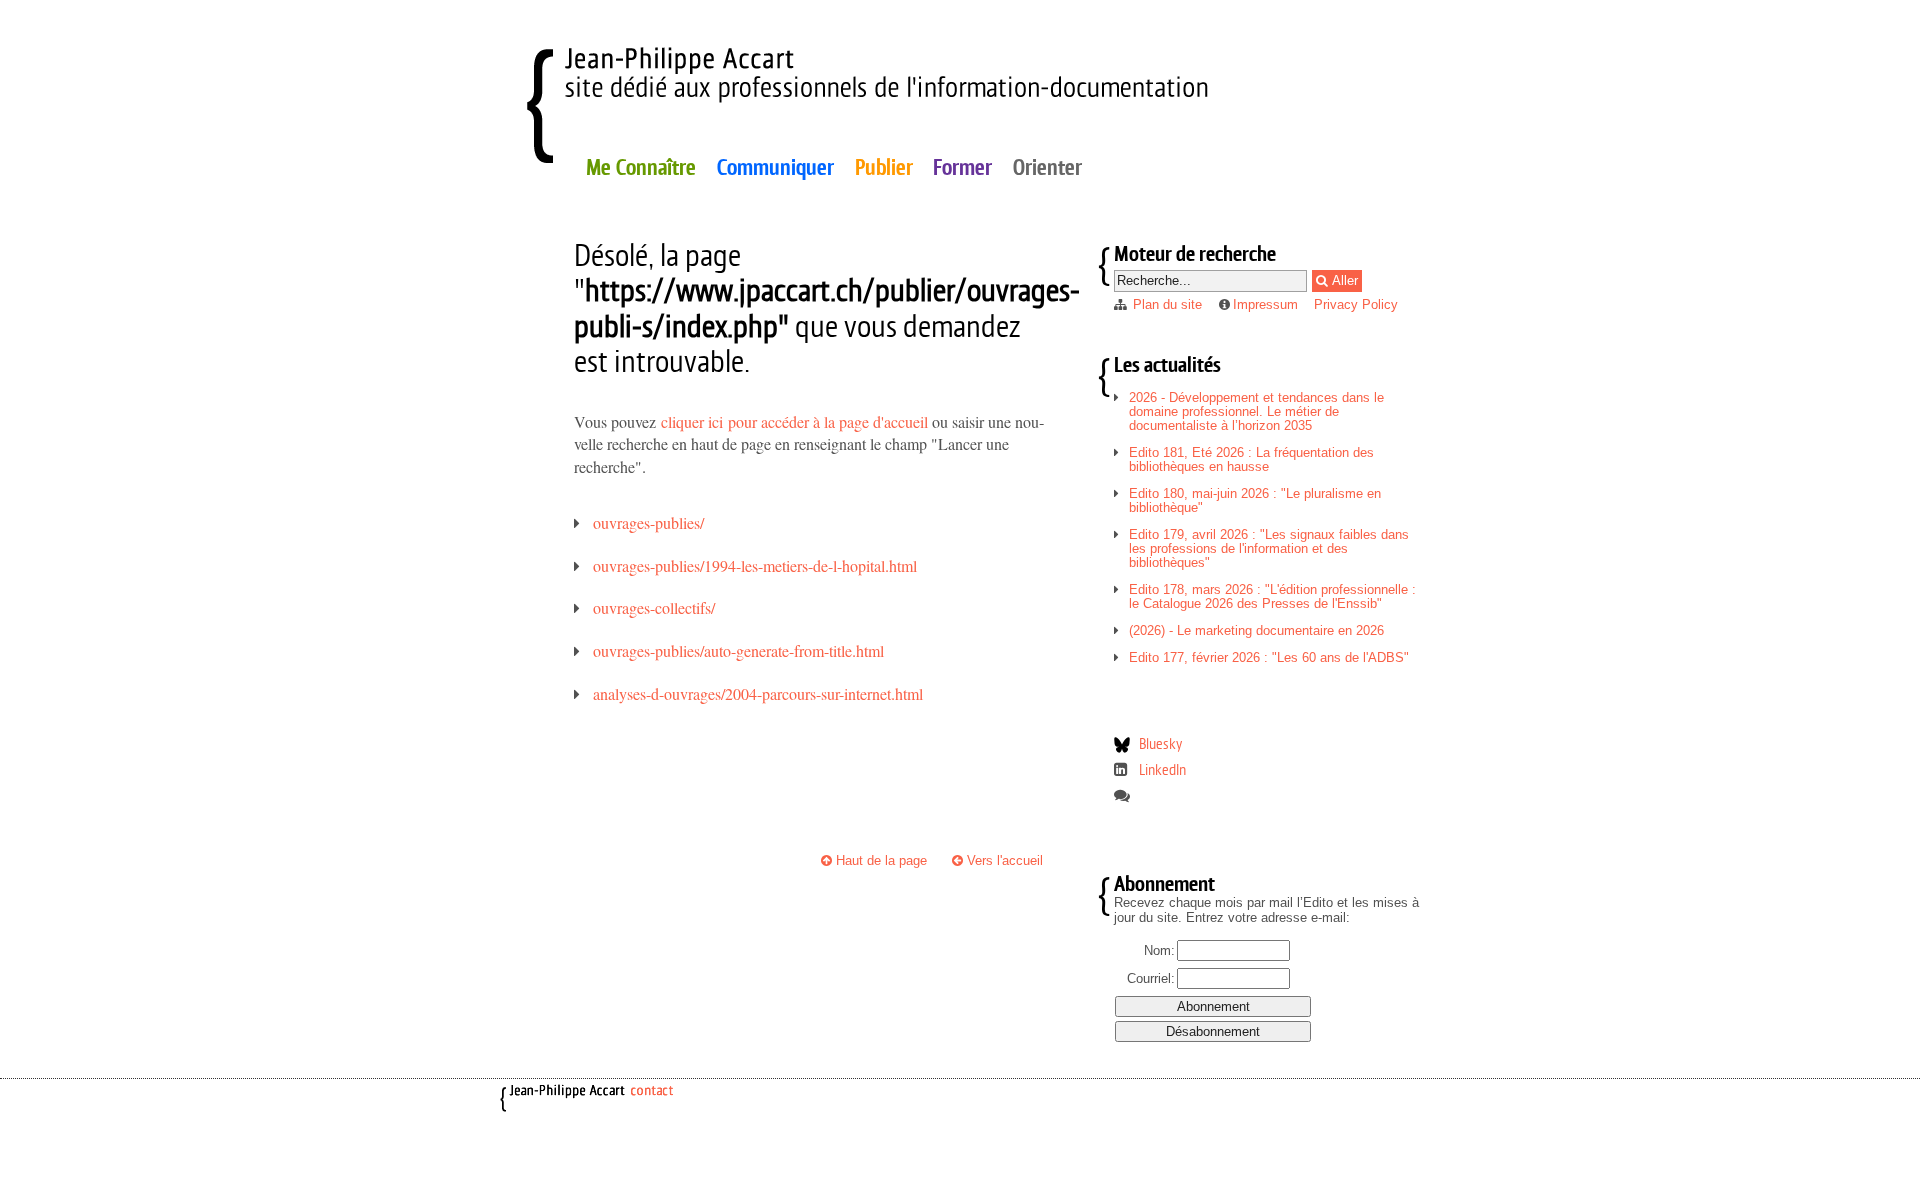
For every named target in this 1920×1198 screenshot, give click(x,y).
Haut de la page (879, 860)
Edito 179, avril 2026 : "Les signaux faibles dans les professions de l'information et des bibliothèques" (1269, 548)
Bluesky (1160, 743)
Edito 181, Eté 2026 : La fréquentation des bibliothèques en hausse (1251, 459)
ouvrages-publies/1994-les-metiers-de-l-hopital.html (755, 565)
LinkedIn (1162, 769)
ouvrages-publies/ (648, 522)
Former (962, 167)
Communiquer (775, 167)
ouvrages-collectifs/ (654, 607)
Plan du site (1167, 304)
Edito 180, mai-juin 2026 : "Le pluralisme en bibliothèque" (1255, 500)
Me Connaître (641, 167)
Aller (1343, 280)
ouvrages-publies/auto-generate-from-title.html (738, 650)
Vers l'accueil (1003, 860)
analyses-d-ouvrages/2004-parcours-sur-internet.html (758, 693)
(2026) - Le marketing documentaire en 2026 (1256, 630)
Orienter (1047, 167)
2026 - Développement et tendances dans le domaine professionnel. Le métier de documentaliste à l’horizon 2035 (1256, 411)
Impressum (1265, 304)
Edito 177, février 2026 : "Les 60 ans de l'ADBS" (1269, 657)
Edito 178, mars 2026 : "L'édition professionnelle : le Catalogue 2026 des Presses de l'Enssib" (1272, 596)
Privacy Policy (1356, 304)
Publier (884, 167)
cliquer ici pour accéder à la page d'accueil (794, 421)
